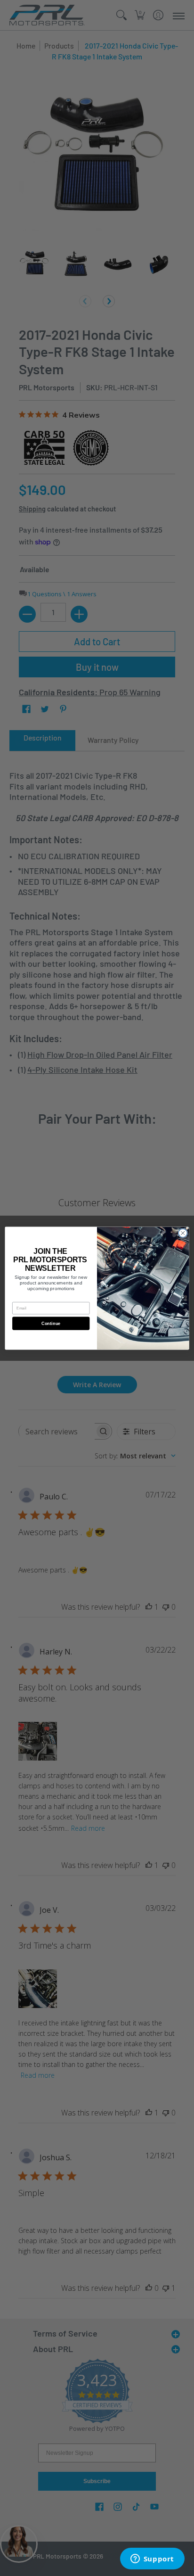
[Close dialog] (183, 1233)
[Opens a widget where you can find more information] (152, 2560)
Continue (51, 1323)
